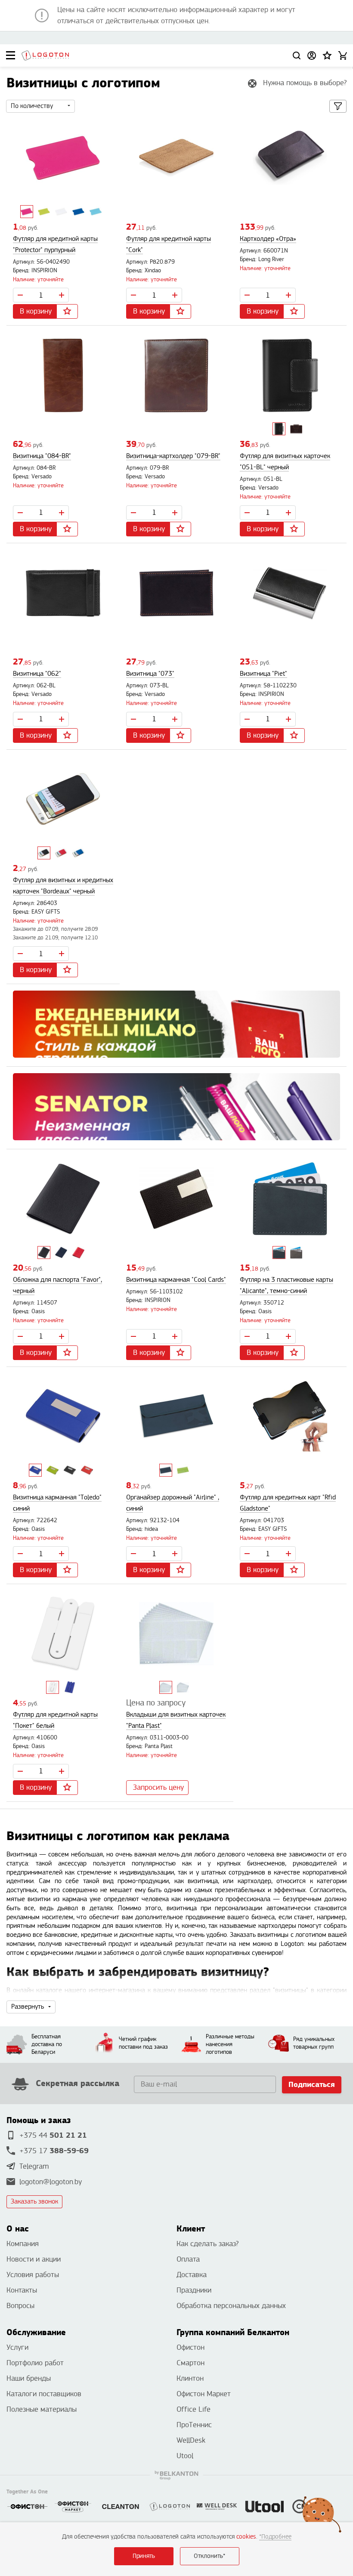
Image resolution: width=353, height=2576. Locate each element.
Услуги (17, 2347)
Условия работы (33, 2275)
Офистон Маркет (204, 2394)
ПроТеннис (194, 2425)
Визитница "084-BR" (42, 456)
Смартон (190, 2363)
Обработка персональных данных (231, 2306)
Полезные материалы (42, 2409)
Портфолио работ (35, 2363)
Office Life (194, 2409)
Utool (185, 2456)
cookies (246, 2537)
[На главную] (45, 55)
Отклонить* (209, 2556)
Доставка (192, 2275)
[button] (327, 55)
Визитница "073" (150, 674)
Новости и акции (34, 2259)
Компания (23, 2244)
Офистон (190, 2347)
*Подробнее (275, 2537)
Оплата (188, 2259)
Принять (144, 2556)
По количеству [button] (32, 106)
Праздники (194, 2290)
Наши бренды (29, 2378)
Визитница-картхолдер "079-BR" (173, 456)
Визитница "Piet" (263, 674)
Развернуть (28, 2007)
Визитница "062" (37, 674)
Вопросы (20, 2306)
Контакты (22, 2290)
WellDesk (191, 2440)
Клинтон (190, 2378)
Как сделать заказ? (207, 2244)
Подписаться (312, 2085)
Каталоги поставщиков (44, 2394)
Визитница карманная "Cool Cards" (176, 1280)
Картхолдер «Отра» (268, 239)
